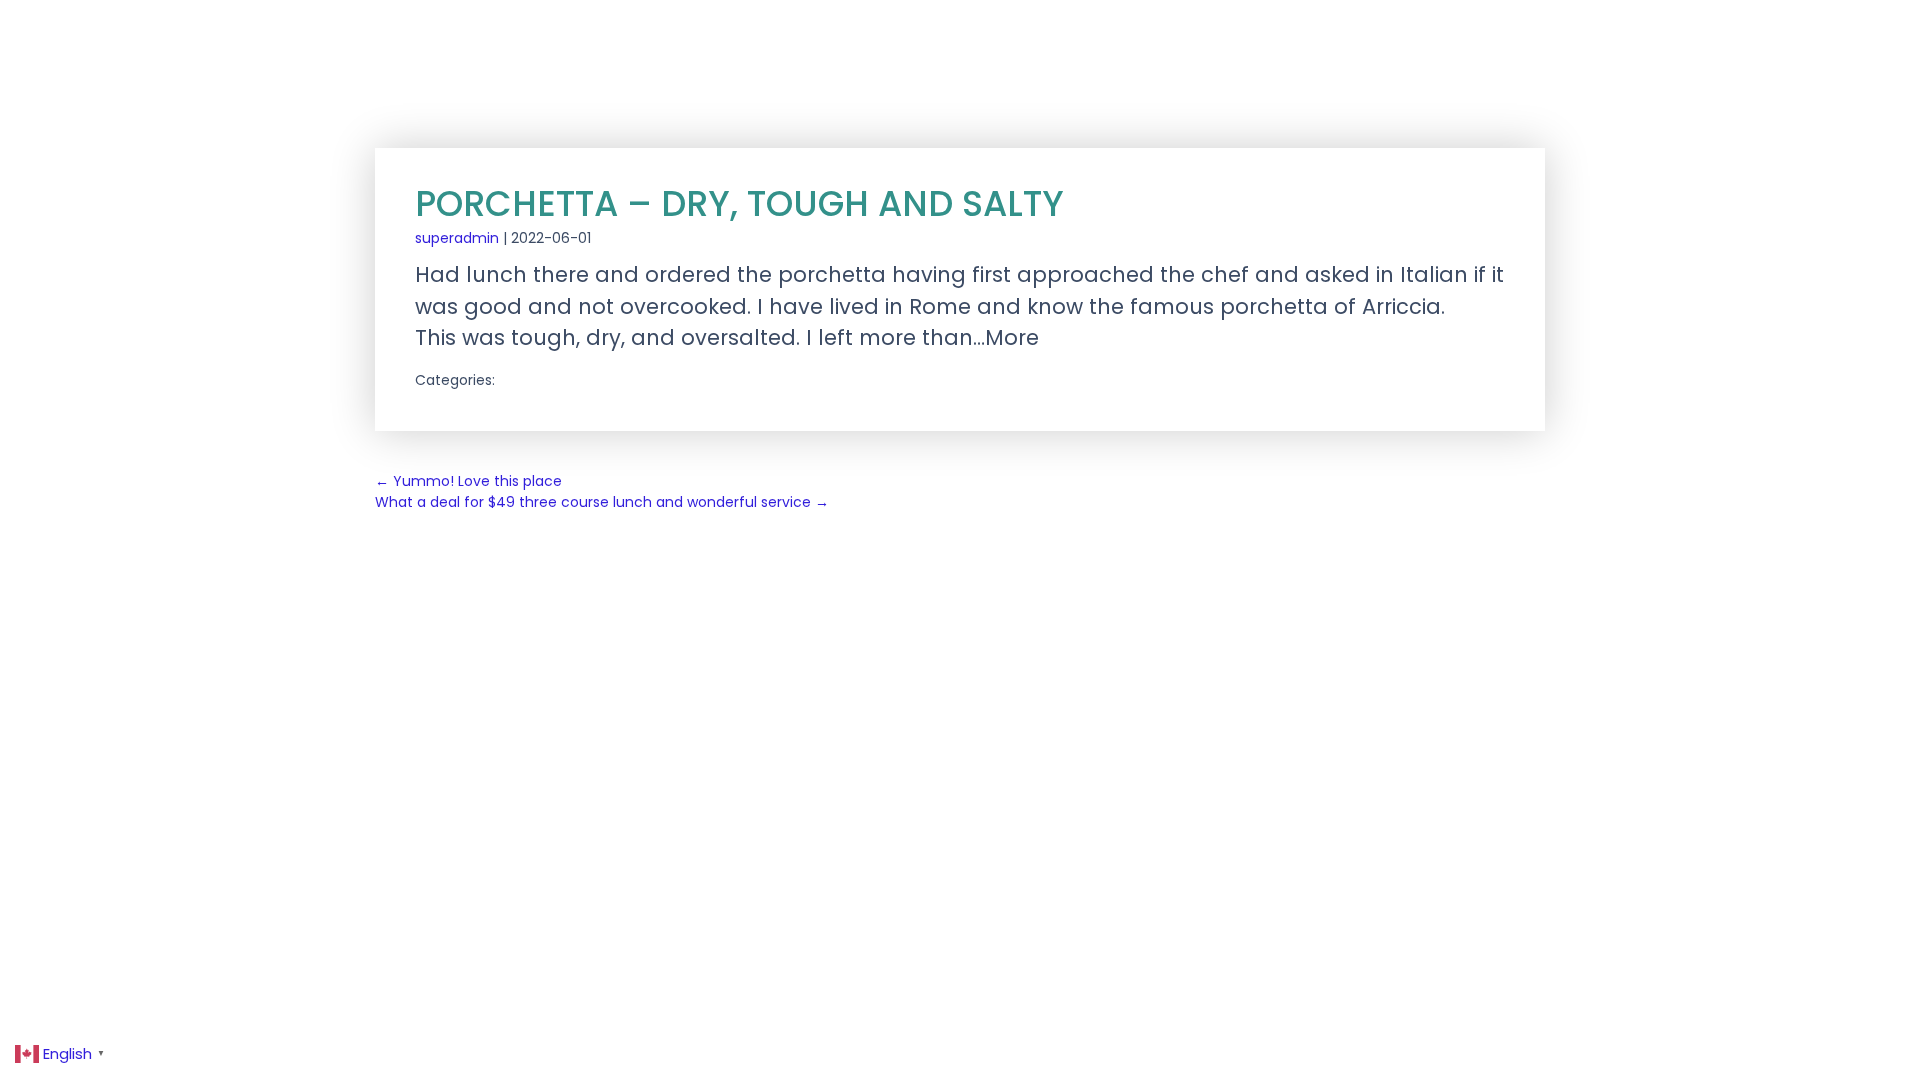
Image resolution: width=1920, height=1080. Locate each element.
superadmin (457, 238)
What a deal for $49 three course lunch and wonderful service (602, 502)
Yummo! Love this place (468, 481)
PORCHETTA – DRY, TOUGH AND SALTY (739, 203)
